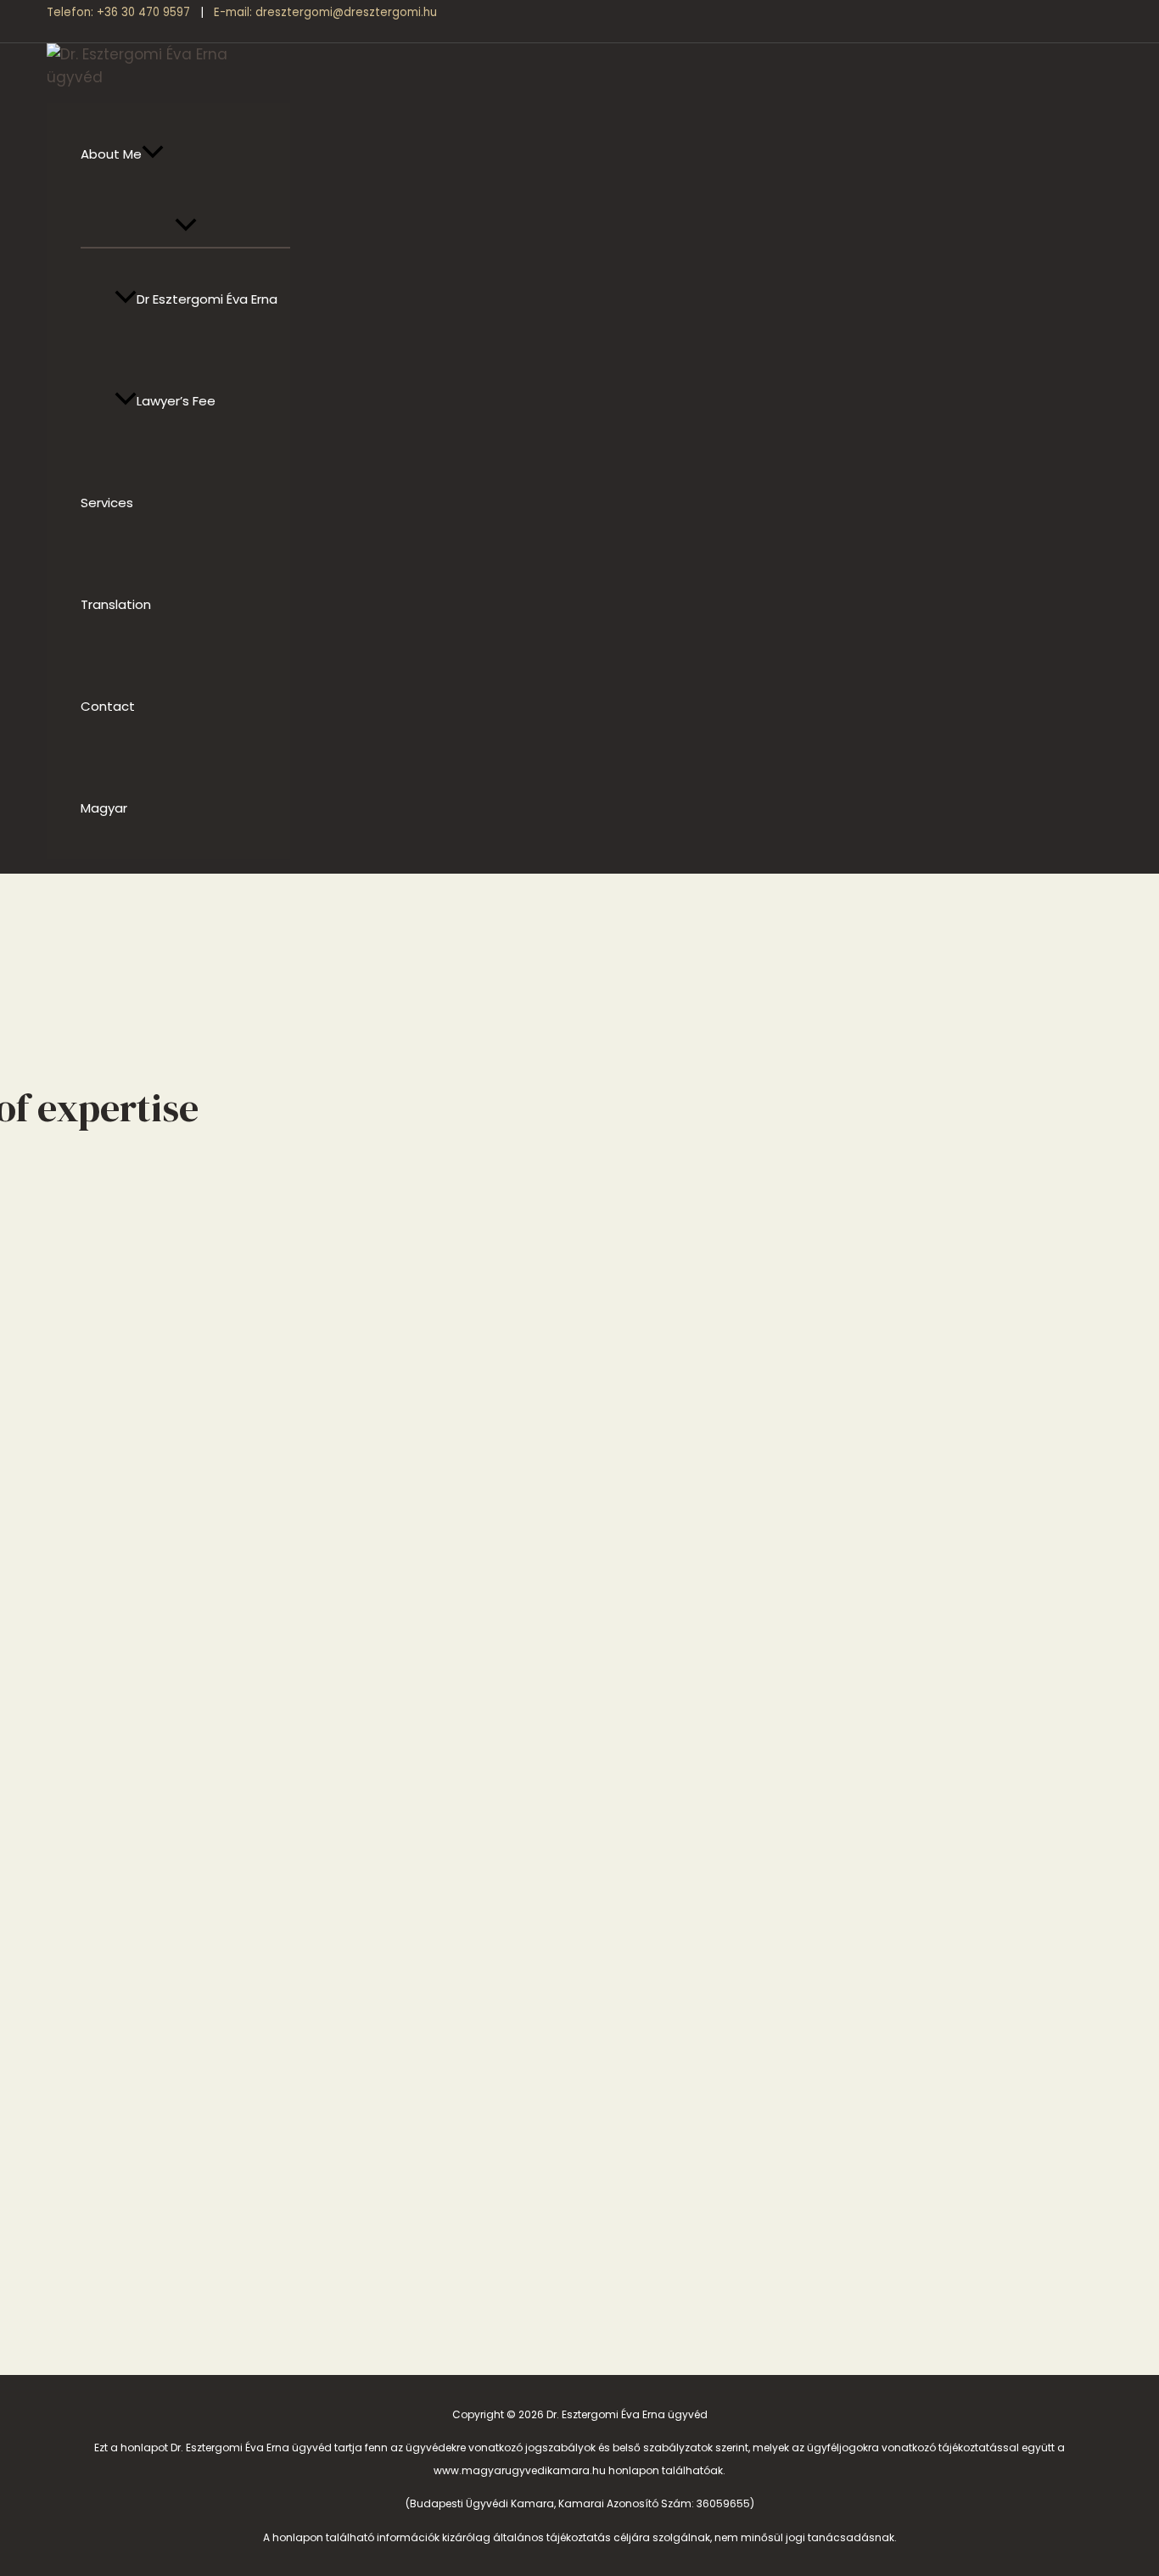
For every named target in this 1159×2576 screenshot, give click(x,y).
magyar (104, 808)
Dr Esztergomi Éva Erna (207, 299)
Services (107, 503)
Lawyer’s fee (176, 401)
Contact (108, 706)
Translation (116, 604)
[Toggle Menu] (185, 226)
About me (111, 154)
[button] (153, 154)
